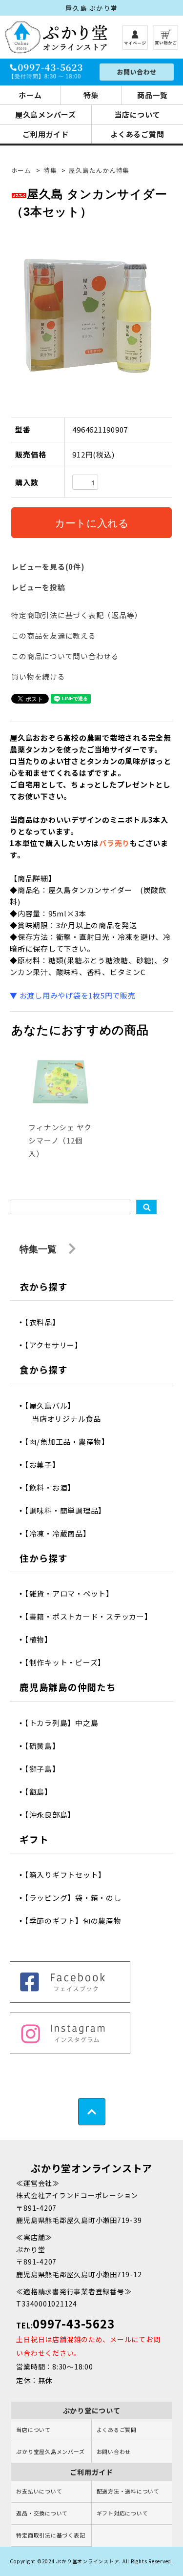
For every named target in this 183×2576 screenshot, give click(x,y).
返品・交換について (42, 2513)
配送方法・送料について (128, 2491)
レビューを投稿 (38, 587)
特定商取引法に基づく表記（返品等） (77, 615)
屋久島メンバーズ (46, 114)
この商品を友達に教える (53, 635)
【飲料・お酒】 (53, 1487)
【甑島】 (42, 1792)
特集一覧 (39, 1249)
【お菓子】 (46, 1465)
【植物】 (42, 1639)
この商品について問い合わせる (65, 656)
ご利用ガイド (46, 134)
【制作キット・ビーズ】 (69, 1662)
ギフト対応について (122, 2513)
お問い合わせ (114, 2451)
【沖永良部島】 (53, 1815)
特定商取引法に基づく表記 (51, 2535)
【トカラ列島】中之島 (65, 1723)
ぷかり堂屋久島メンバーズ (50, 2451)
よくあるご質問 (117, 2430)
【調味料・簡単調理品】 (69, 1510)
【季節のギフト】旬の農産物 (77, 1921)
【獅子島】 (46, 1769)
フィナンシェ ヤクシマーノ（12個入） (60, 1140)
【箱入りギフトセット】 (69, 1875)
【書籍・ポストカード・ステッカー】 (92, 1616)
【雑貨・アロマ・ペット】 (73, 1593)
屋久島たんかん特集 (99, 170)
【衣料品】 (46, 1322)
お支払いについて (39, 2491)
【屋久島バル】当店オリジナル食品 (66, 1412)
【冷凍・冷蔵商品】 (61, 1533)
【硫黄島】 (46, 1746)
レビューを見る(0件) (48, 567)
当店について (33, 2430)
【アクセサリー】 (57, 1345)
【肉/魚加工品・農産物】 (71, 1442)
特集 (91, 95)
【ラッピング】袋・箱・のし (77, 1898)
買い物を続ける (38, 676)
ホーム (30, 95)
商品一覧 (152, 95)
